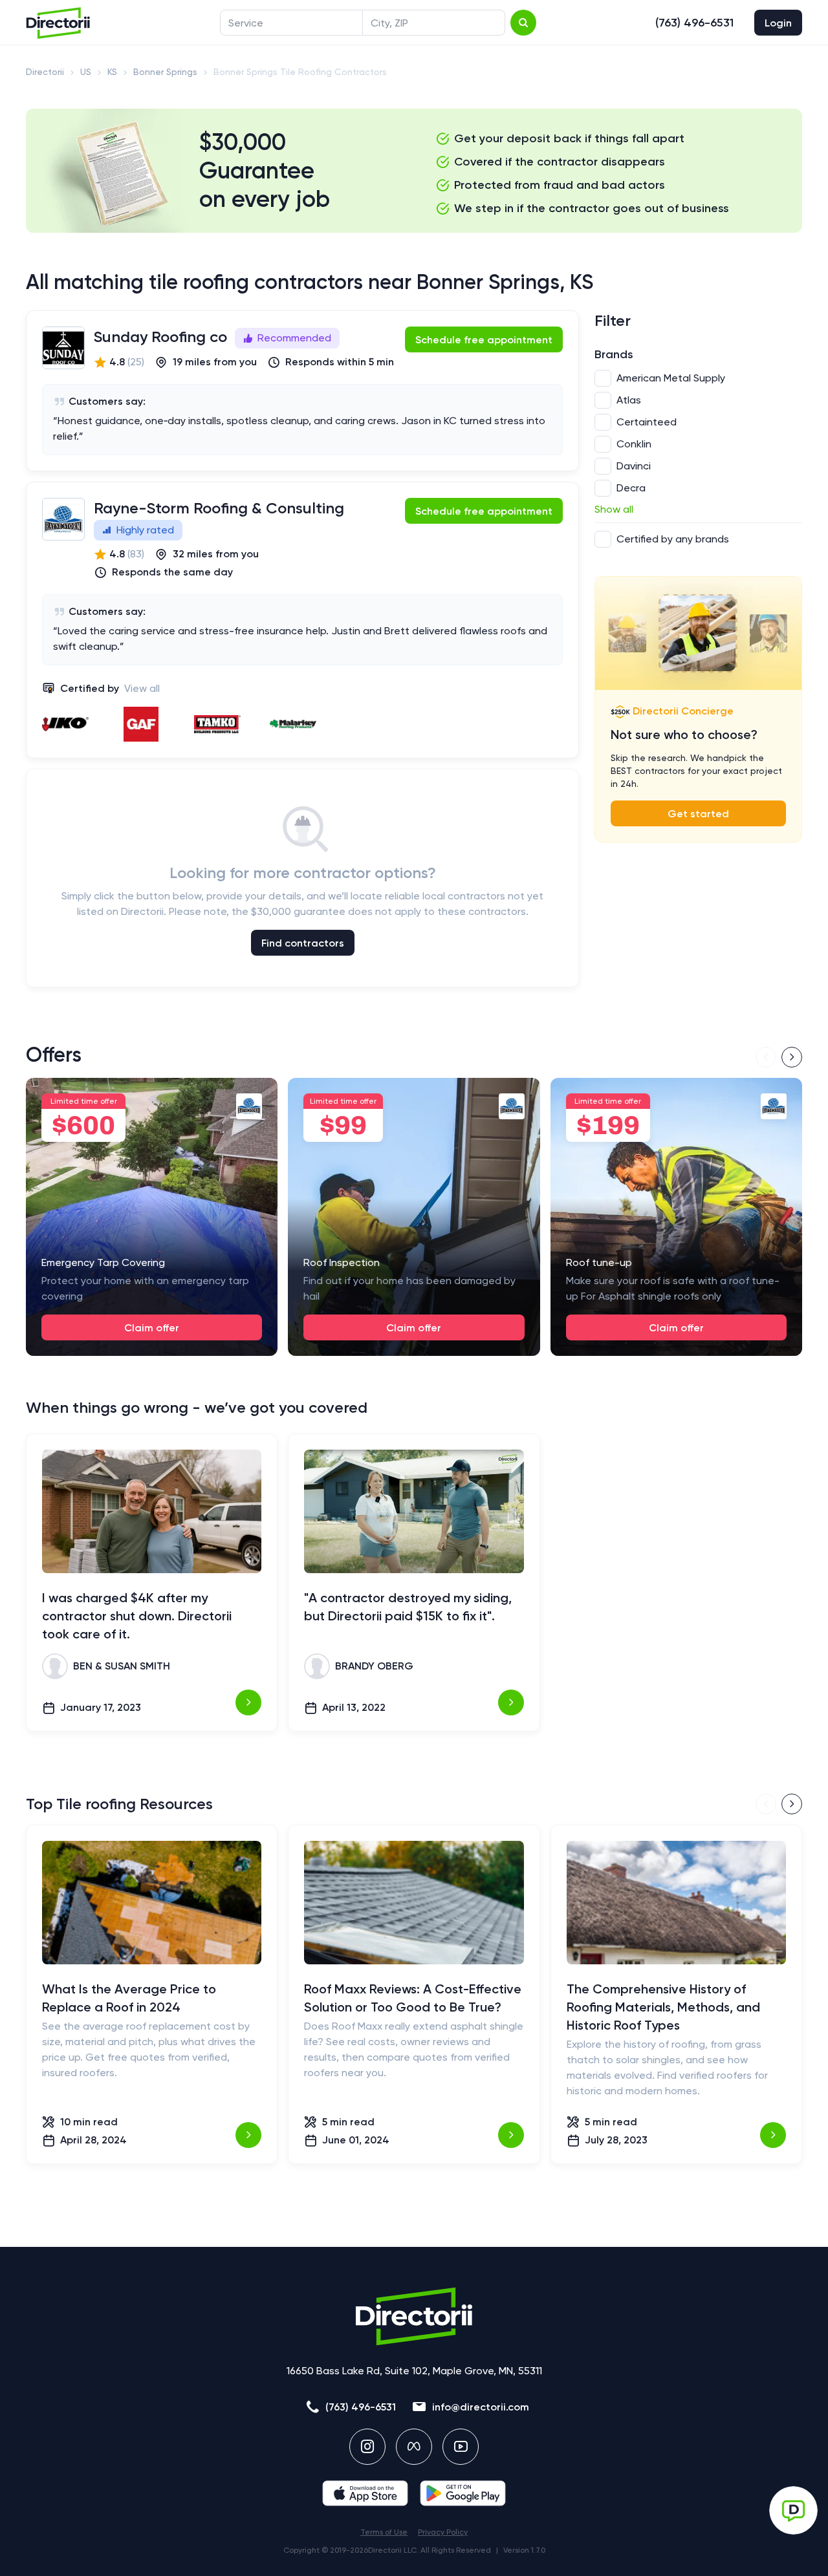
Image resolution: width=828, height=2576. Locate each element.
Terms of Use (384, 2532)
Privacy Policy (443, 2532)
